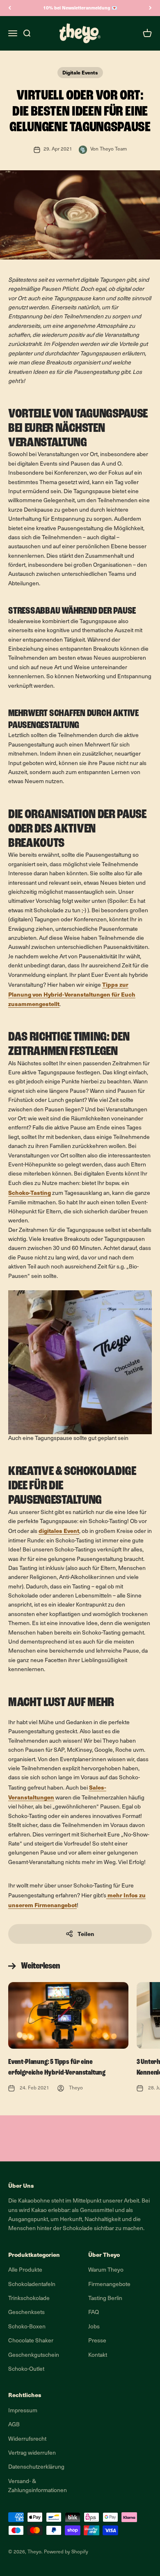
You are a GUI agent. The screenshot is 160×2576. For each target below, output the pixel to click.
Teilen (86, 1934)
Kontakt (98, 2355)
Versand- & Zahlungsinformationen (38, 2486)
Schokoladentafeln (32, 2285)
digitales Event (59, 1531)
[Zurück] (10, 8)
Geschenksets (26, 2313)
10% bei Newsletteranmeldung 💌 (80, 8)
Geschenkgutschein (34, 2355)
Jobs (94, 2327)
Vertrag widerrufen (32, 2453)
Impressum (23, 2411)
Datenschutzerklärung (36, 2467)
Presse (97, 2341)
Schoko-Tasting (30, 1193)
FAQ (94, 2313)
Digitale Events (80, 72)
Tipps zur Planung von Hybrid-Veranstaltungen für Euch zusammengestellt (72, 994)
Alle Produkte (25, 2270)
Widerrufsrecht (27, 2439)
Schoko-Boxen (27, 2327)
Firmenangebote (109, 2285)
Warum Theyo (106, 2270)
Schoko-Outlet (26, 2369)
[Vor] (150, 8)
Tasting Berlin (105, 2299)
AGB (14, 2425)
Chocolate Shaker (31, 2341)
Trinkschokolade (29, 2299)
